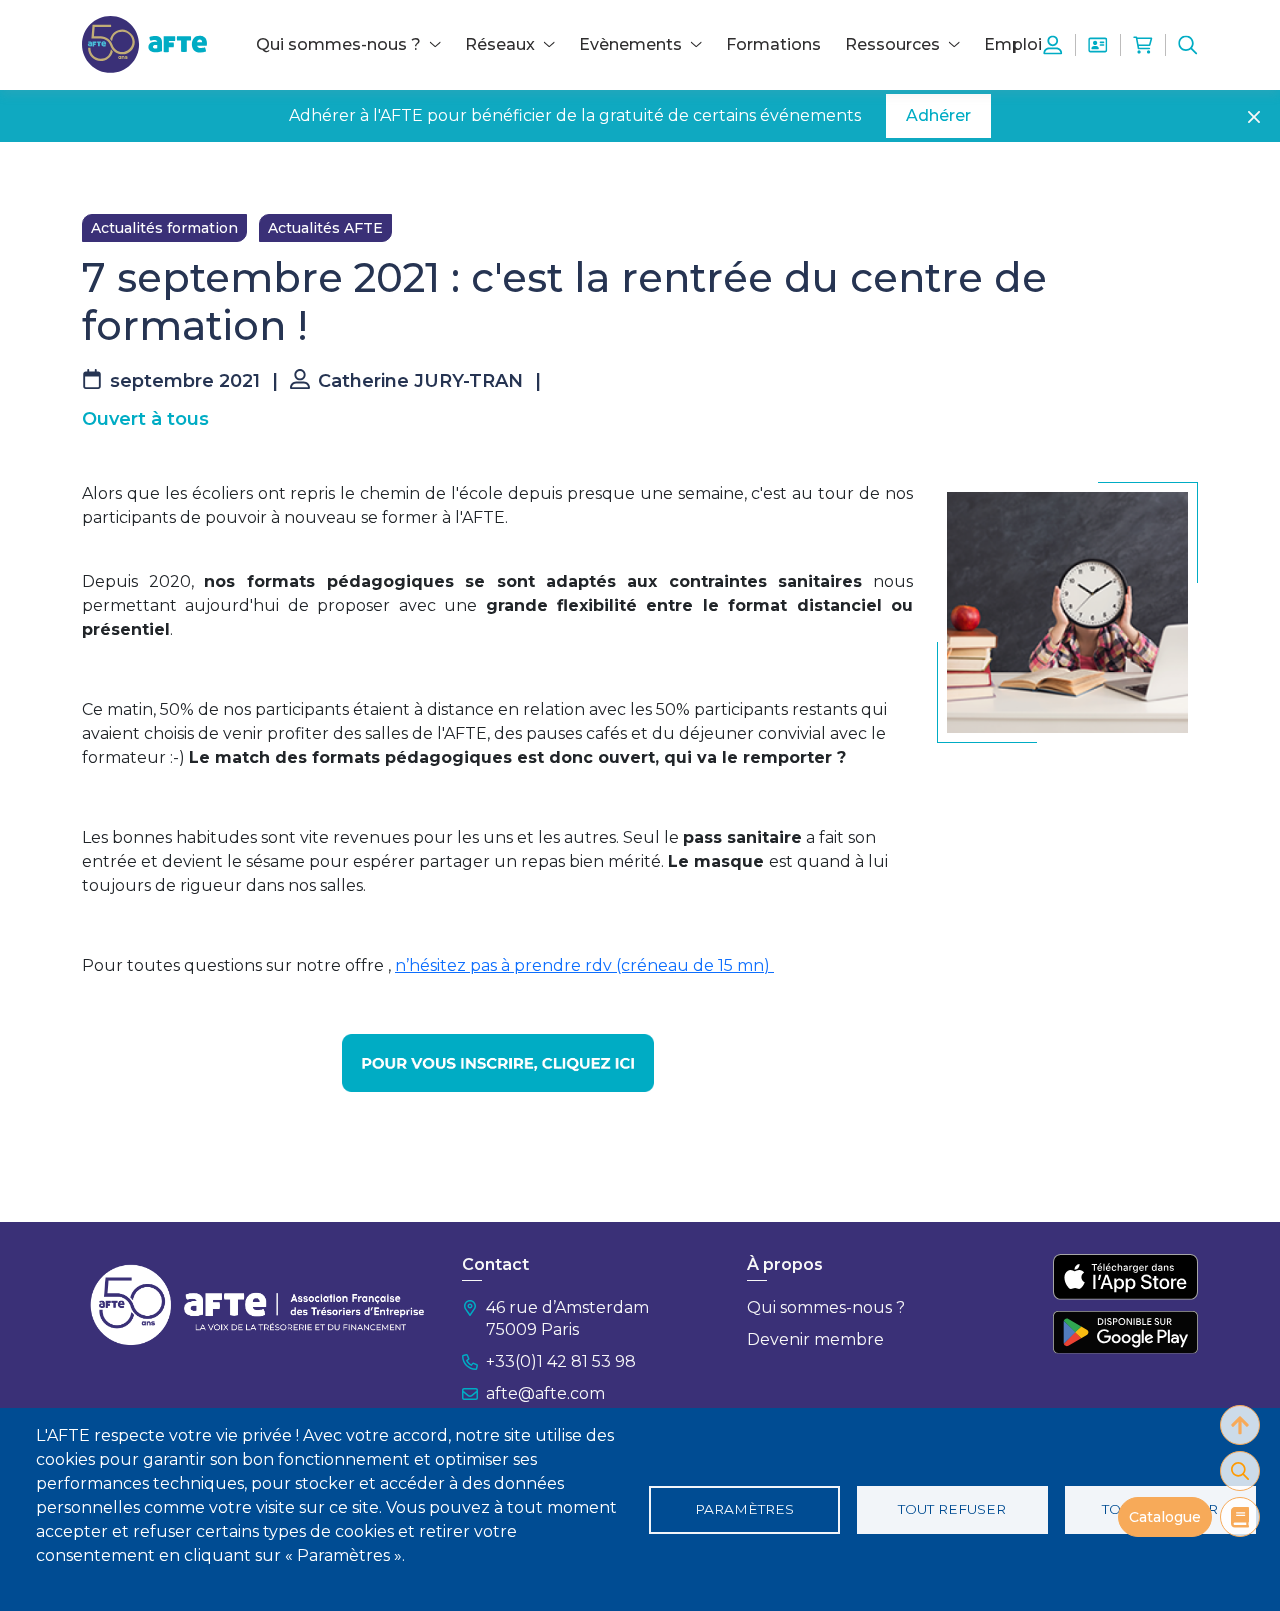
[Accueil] (144, 43)
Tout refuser (952, 1509)
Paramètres (744, 1509)
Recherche (1188, 45)
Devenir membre (815, 1339)
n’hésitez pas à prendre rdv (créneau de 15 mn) (584, 965)
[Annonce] (497, 1063)
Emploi (1013, 44)
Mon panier (1143, 45)
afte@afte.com (545, 1393)
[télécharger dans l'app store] (1125, 1277)
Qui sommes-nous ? (826, 1307)
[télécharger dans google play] (1125, 1332)
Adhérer (938, 115)
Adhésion (1098, 45)
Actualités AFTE (325, 228)
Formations (773, 44)
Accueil (107, 172)
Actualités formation (164, 228)
